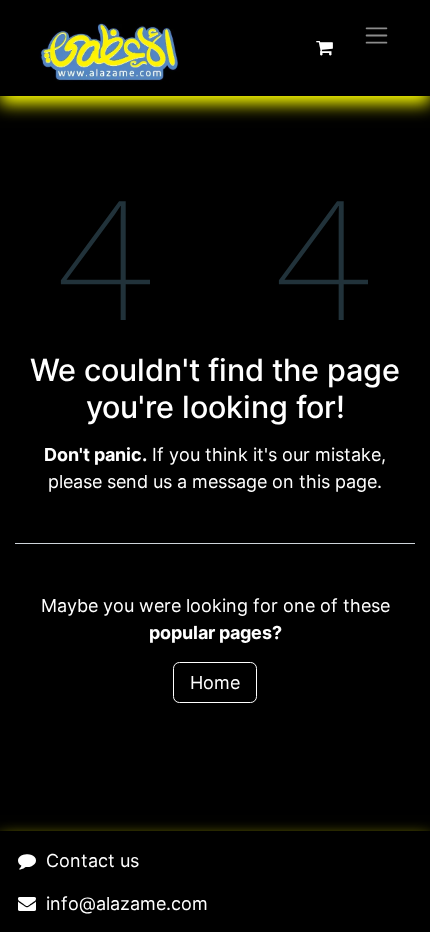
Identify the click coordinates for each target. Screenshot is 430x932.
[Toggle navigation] (376, 34)
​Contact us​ (92, 860)
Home (215, 682)
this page (338, 481)
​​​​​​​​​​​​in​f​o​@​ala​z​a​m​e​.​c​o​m (127, 903)
